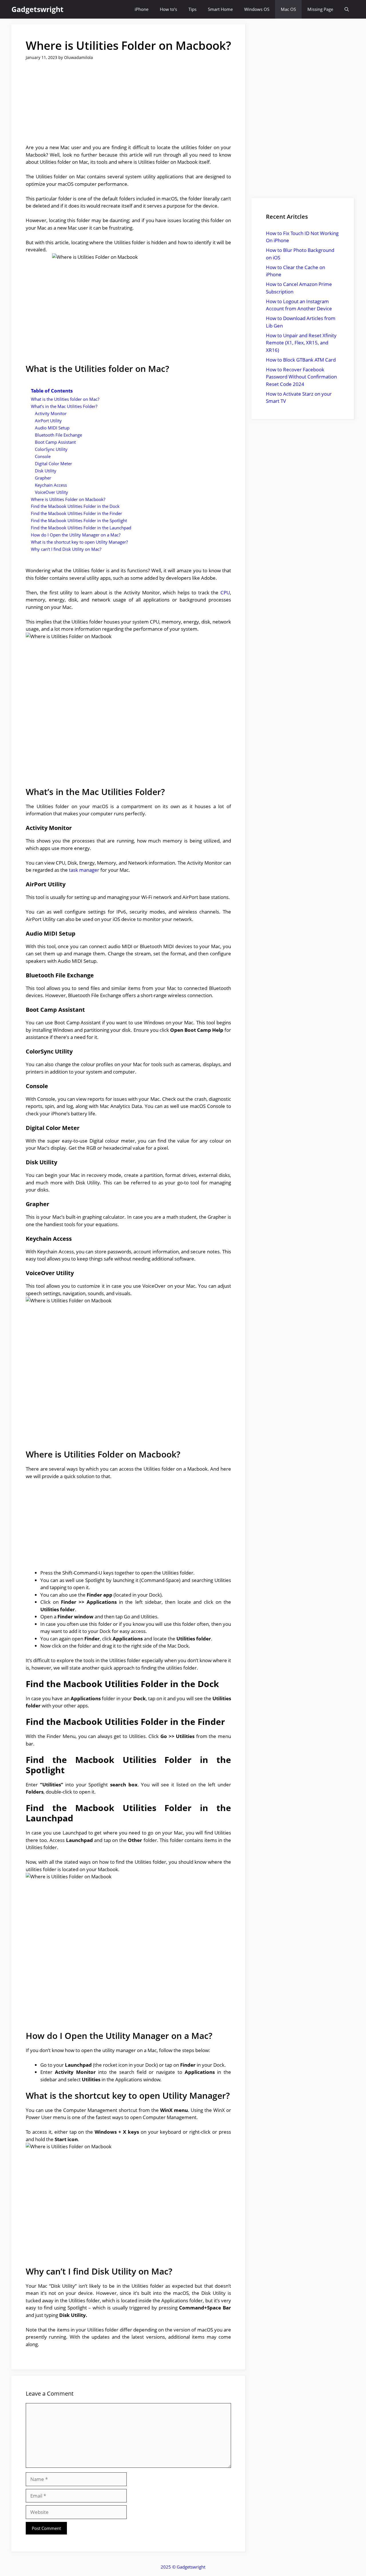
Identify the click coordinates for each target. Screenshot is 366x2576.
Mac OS (288, 9)
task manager (84, 870)
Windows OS (257, 9)
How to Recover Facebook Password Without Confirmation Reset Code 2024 (301, 377)
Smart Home (220, 9)
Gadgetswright (37, 9)
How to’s (168, 9)
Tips (192, 9)
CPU (225, 592)
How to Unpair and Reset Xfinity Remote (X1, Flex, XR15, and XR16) (301, 343)
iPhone (142, 9)
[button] (347, 9)
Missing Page (320, 9)
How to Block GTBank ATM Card (301, 360)
